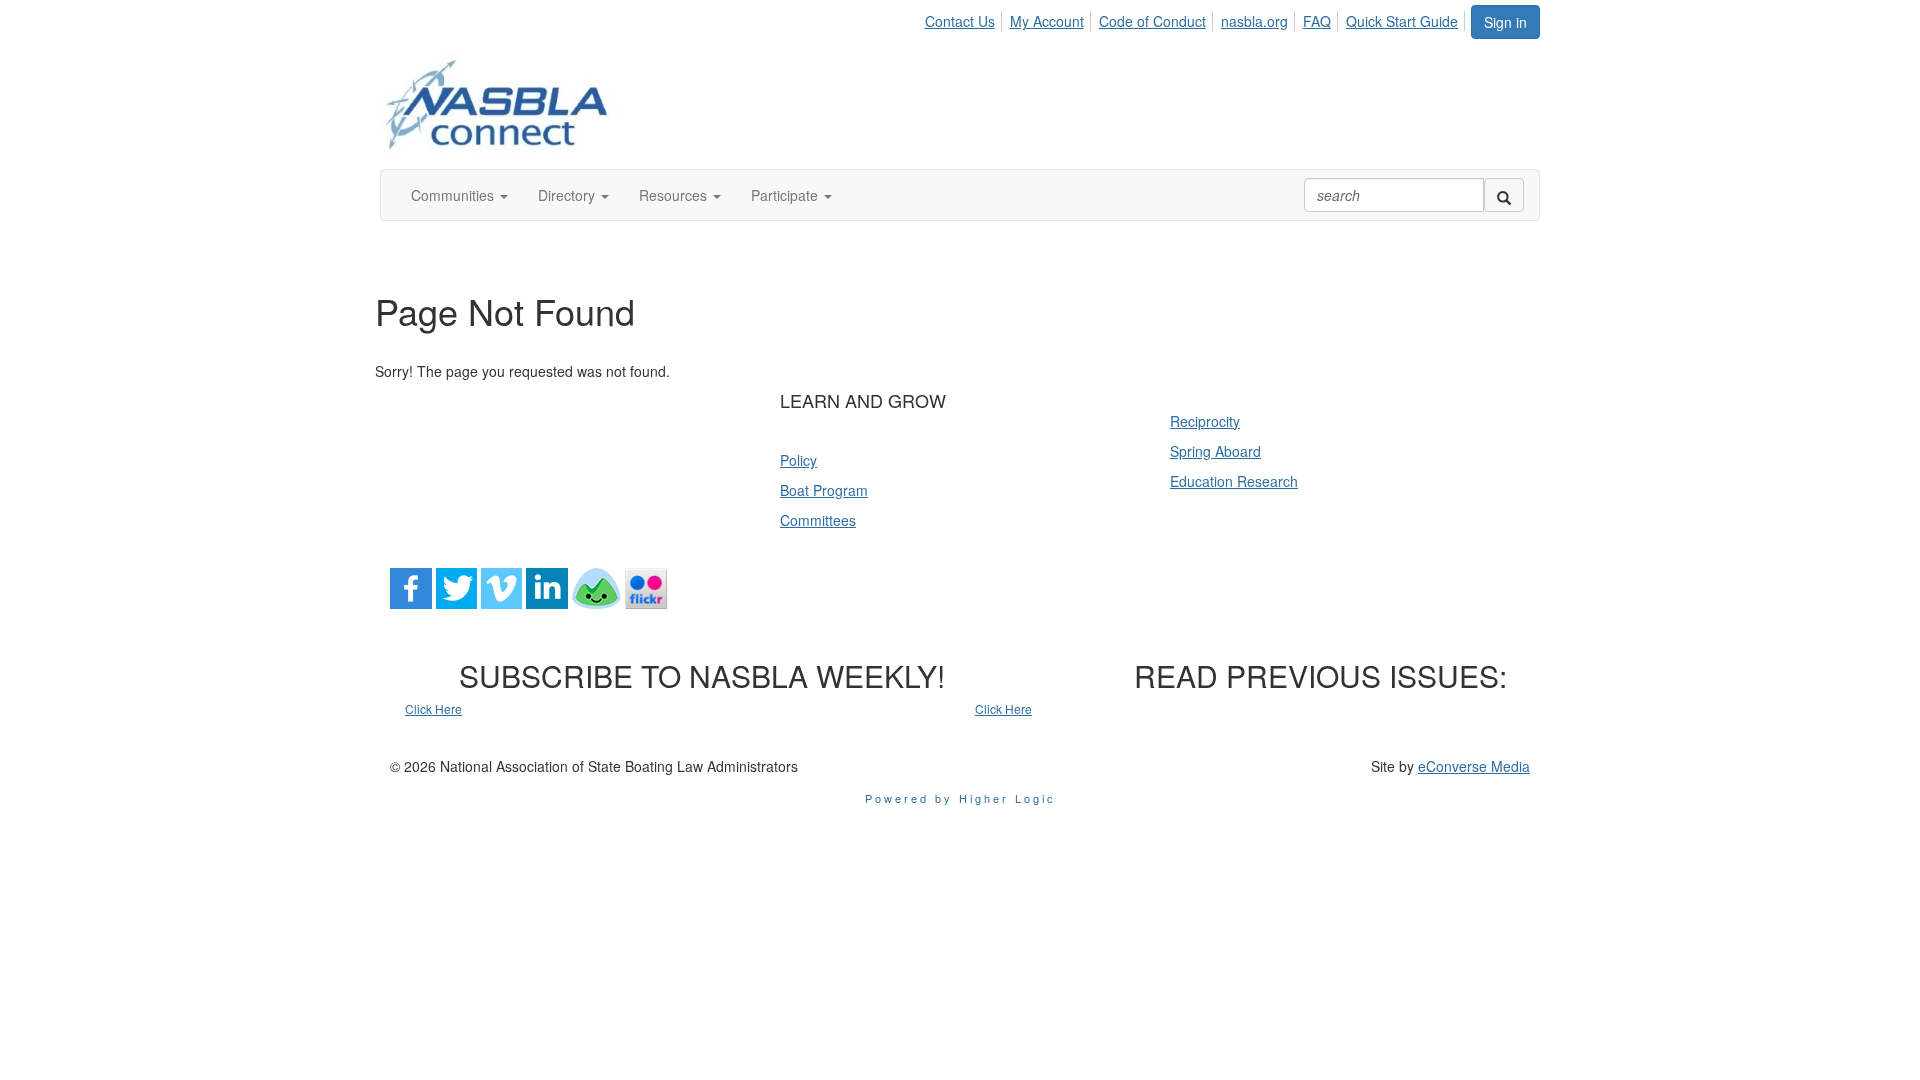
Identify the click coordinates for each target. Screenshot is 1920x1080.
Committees (818, 520)
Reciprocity (1205, 421)
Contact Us (960, 21)
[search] (1504, 195)
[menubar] (1196, 18)
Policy (798, 460)
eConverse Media (1474, 766)
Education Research (1234, 481)
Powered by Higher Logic (960, 798)
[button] (459, 195)
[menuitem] (964, 18)
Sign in (1505, 22)
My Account (1047, 21)
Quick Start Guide (1402, 21)
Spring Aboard (1215, 451)
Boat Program (824, 490)
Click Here (433, 708)
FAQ (1317, 21)
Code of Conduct (1152, 21)
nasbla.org (1254, 21)
